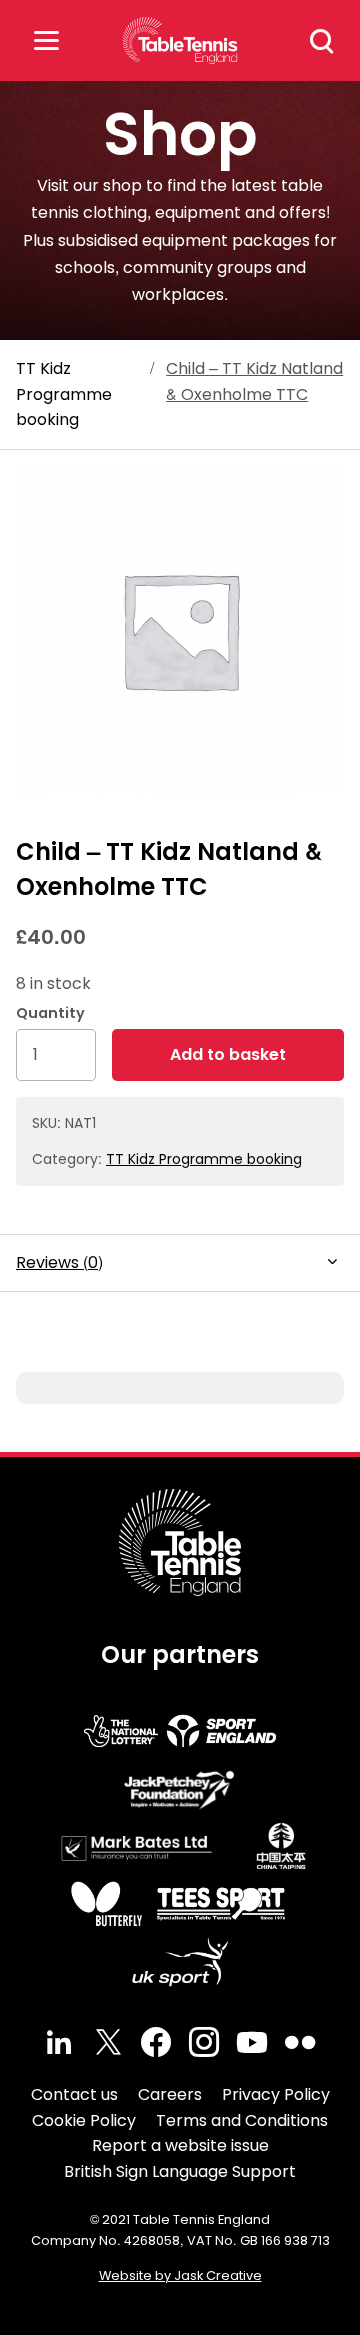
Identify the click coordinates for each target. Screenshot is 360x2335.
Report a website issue (180, 2145)
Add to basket (228, 1054)
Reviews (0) (59, 1262)
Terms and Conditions (242, 2120)
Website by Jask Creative (180, 2275)
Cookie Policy (84, 2120)
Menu (46, 40)
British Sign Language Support (180, 2171)
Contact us (74, 2094)
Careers (170, 2094)
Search (322, 41)
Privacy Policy (276, 2094)
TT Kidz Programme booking (64, 394)
